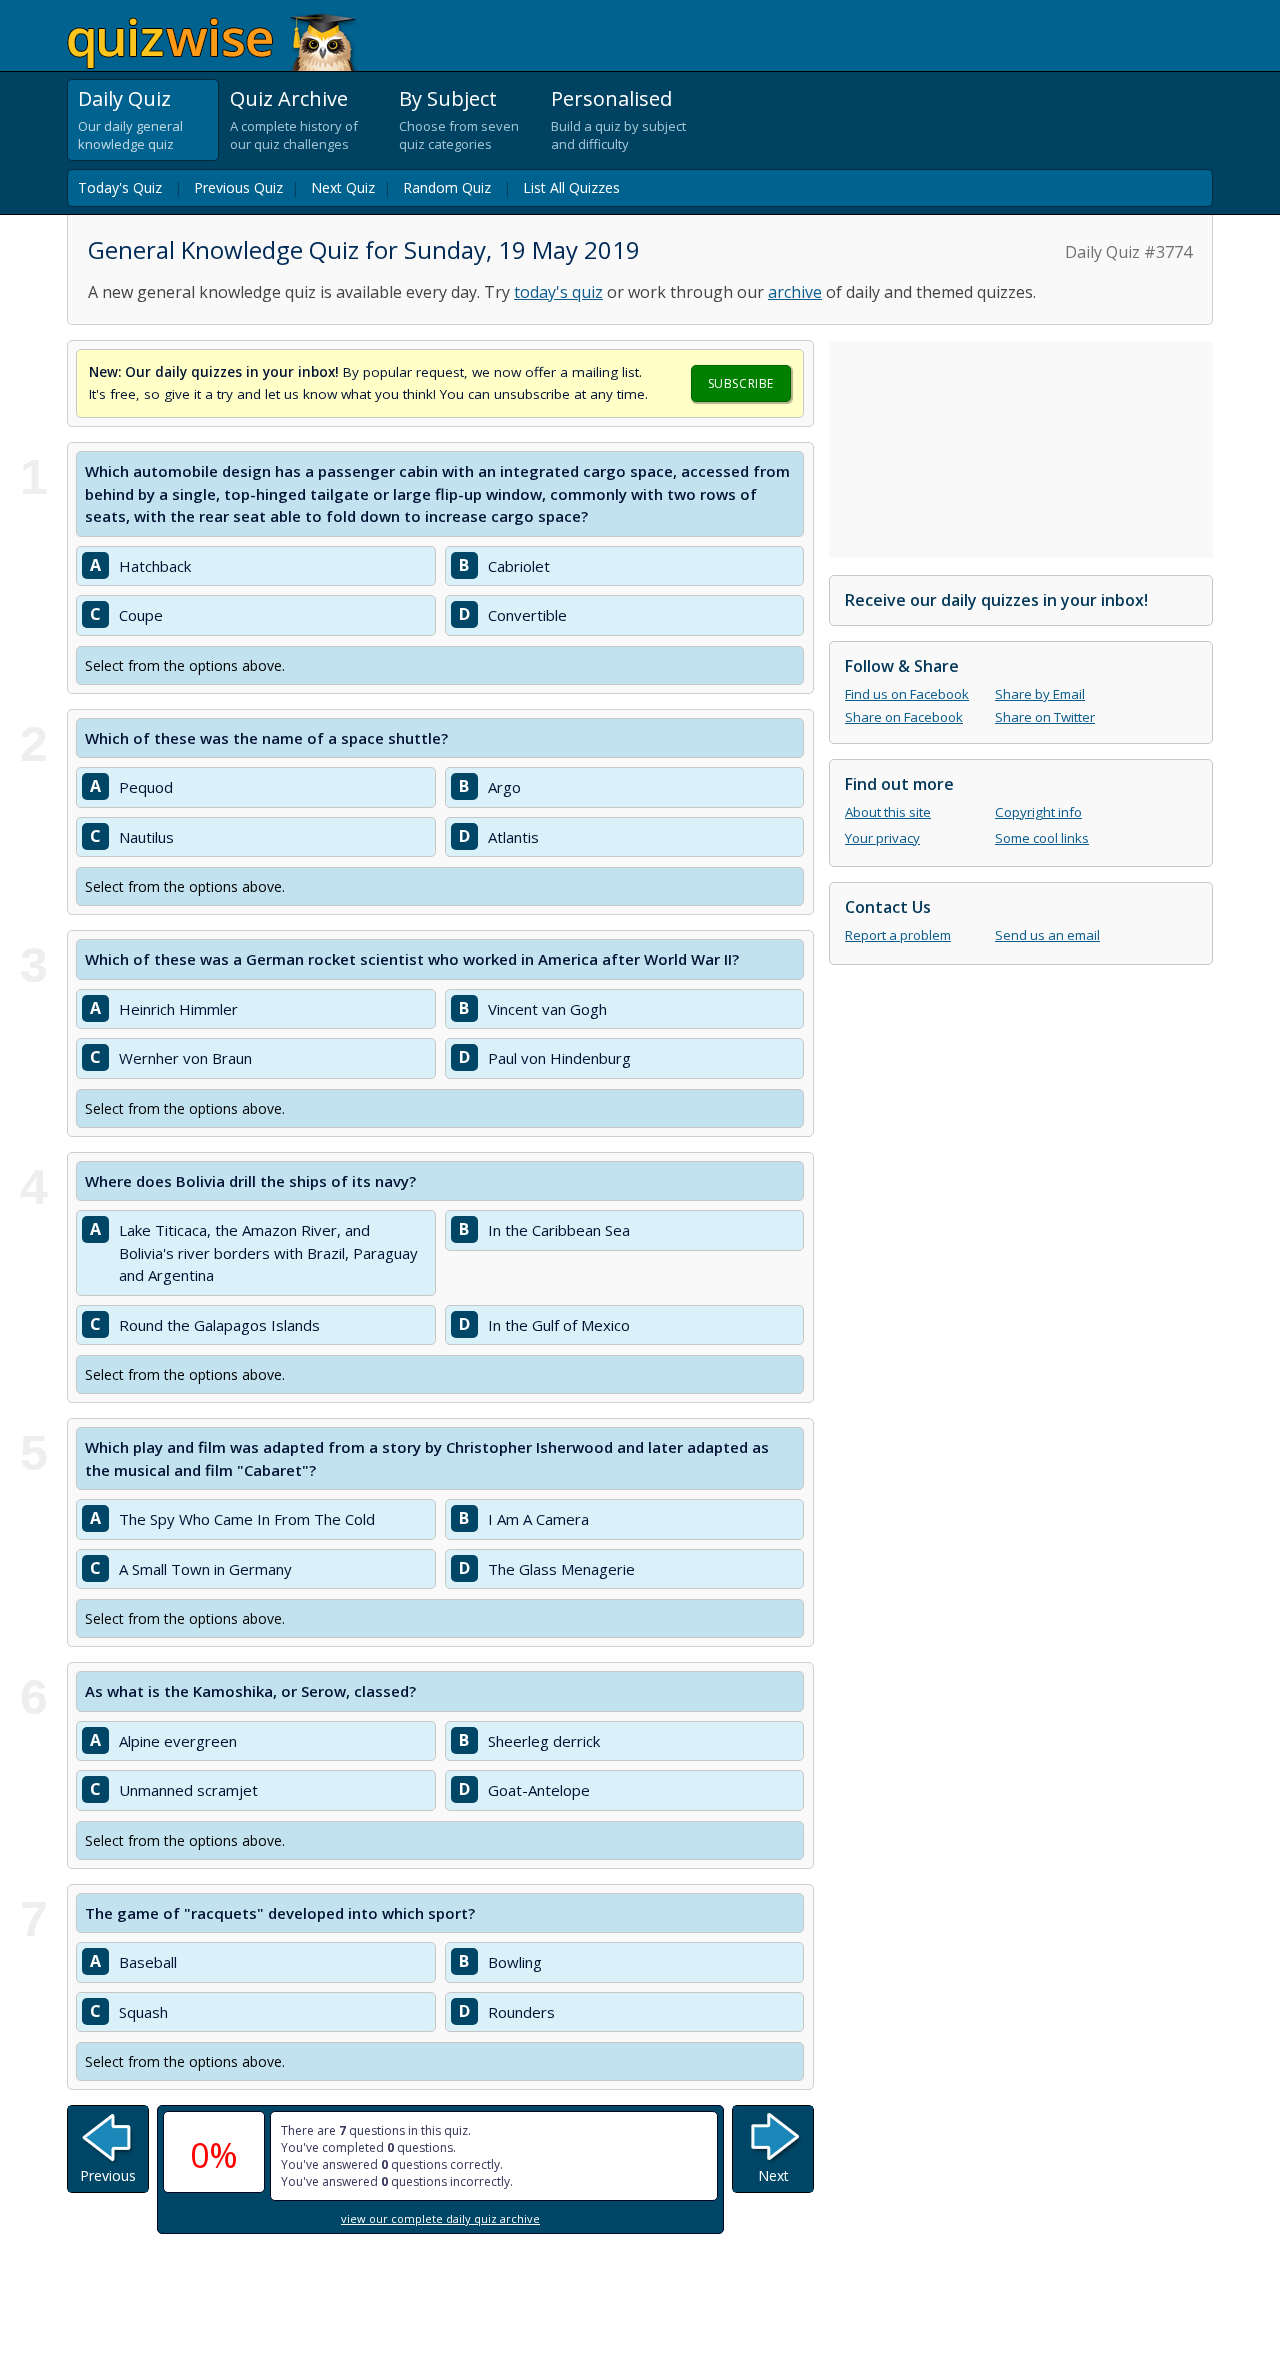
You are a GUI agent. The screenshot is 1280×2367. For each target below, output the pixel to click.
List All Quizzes (571, 187)
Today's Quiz (120, 187)
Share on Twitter (1045, 717)
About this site (888, 812)
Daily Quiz (124, 98)
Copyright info (1038, 812)
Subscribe (741, 383)
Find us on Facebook (907, 694)
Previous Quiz (238, 187)
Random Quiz (447, 187)
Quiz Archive (289, 98)
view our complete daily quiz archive (440, 2218)
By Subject (448, 98)
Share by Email (1040, 694)
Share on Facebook (904, 717)
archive (795, 292)
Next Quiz (343, 187)
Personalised (611, 98)
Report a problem (898, 935)
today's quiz (558, 292)
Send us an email (1047, 935)
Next (773, 2175)
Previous (108, 2175)
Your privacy (882, 838)
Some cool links (1042, 838)
